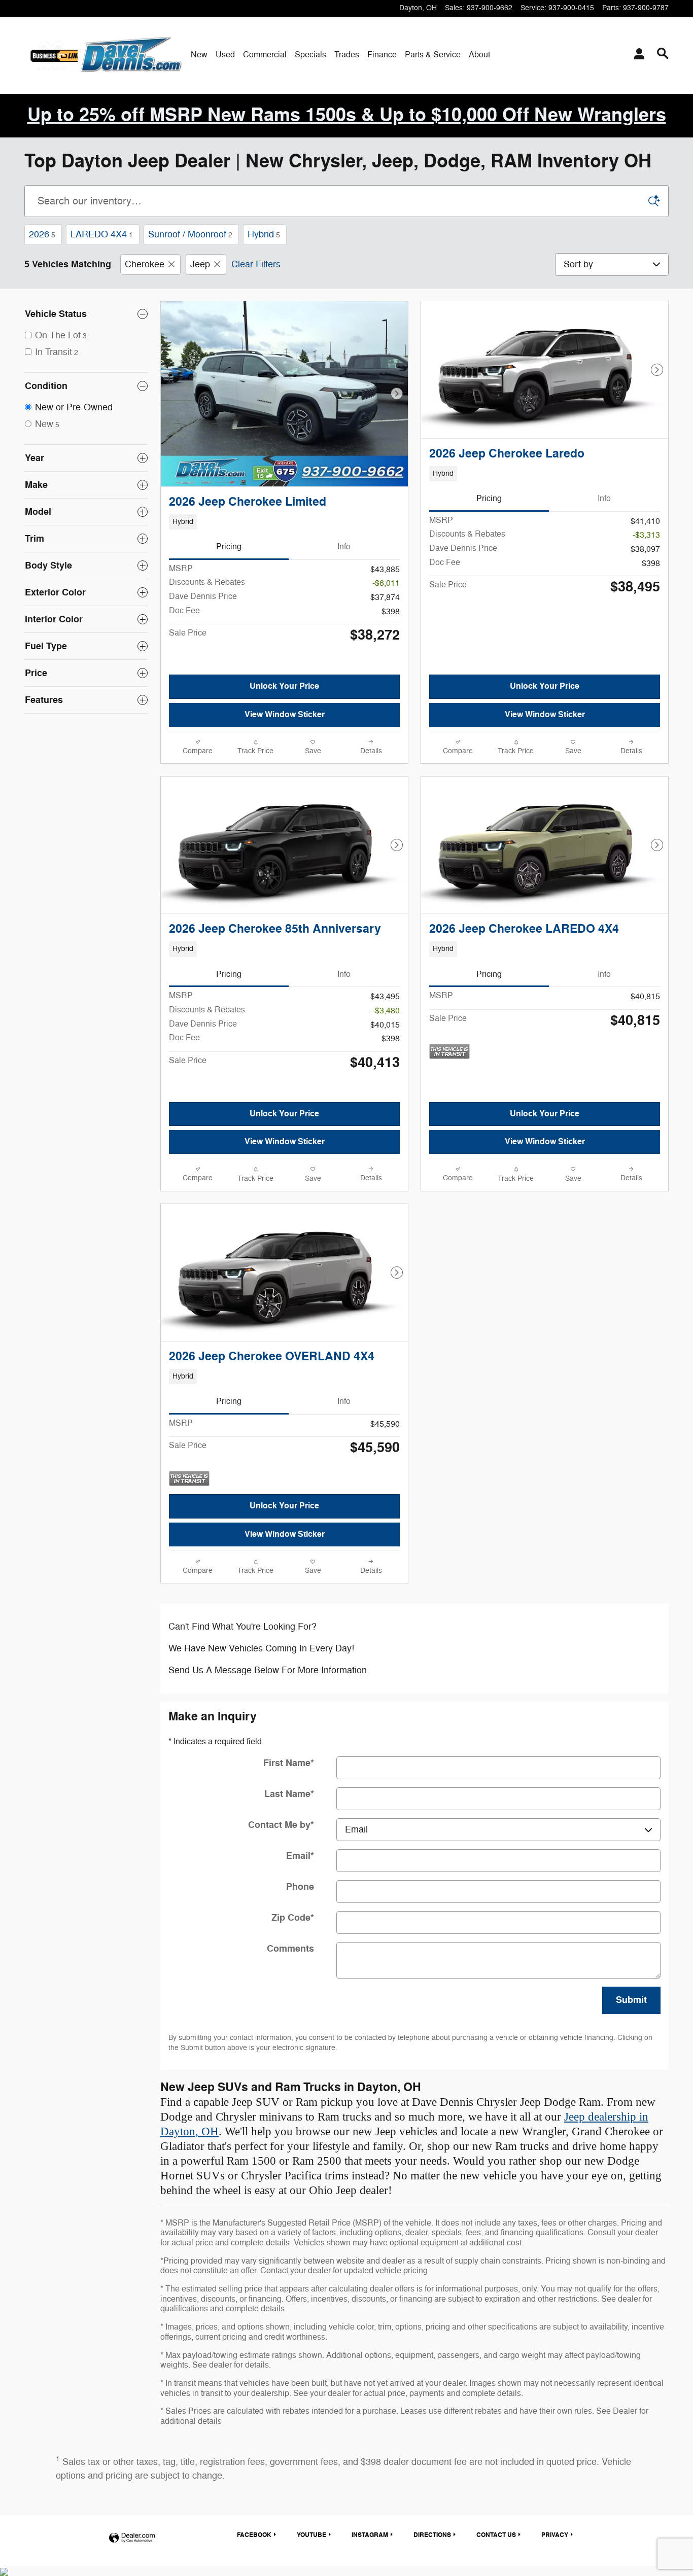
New (199, 55)
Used (225, 55)
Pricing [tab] (229, 547)
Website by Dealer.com (132, 2538)
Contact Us (496, 2535)
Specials (310, 55)
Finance (382, 55)
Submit (631, 2000)
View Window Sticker (285, 715)
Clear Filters (256, 264)
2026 (42, 234)
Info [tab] (344, 547)
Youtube (311, 2535)
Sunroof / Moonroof (190, 234)
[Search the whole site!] (663, 54)
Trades (347, 55)
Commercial (265, 55)
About (479, 55)
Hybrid (264, 234)
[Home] (51, 55)
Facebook (254, 2535)
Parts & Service (433, 55)
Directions (432, 2535)
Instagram (370, 2535)
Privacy (555, 2535)
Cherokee (145, 264)
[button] (284, 522)
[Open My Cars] (636, 55)
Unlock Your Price (284, 686)
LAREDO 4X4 (102, 234)
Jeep (200, 264)
